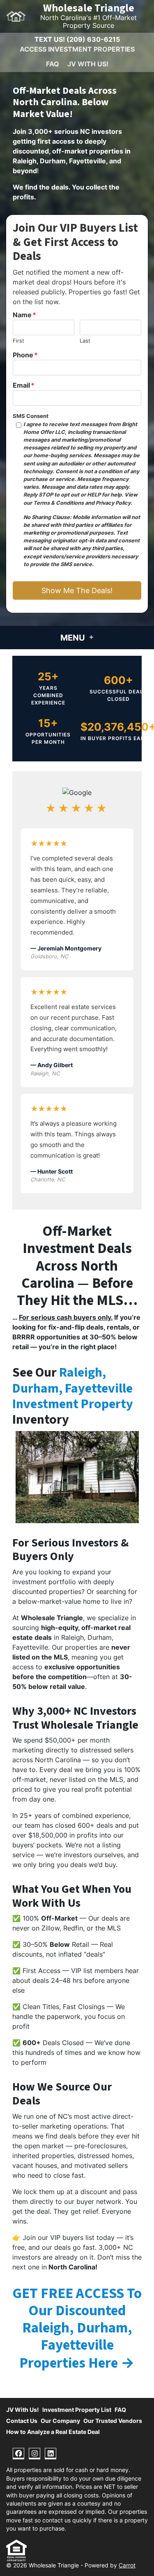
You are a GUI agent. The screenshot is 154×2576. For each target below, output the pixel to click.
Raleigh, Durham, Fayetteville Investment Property (73, 1388)
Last (85, 341)
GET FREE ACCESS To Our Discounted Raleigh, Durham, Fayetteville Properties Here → (77, 2328)
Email (24, 385)
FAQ (53, 64)
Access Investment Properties (77, 49)
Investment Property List (77, 2410)
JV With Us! (88, 64)
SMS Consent (31, 416)
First (18, 341)
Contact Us (22, 2421)
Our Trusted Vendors (113, 2421)
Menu (74, 638)
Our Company (60, 2421)
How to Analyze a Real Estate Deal (53, 2432)
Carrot (127, 2565)
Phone (25, 355)
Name (24, 315)
